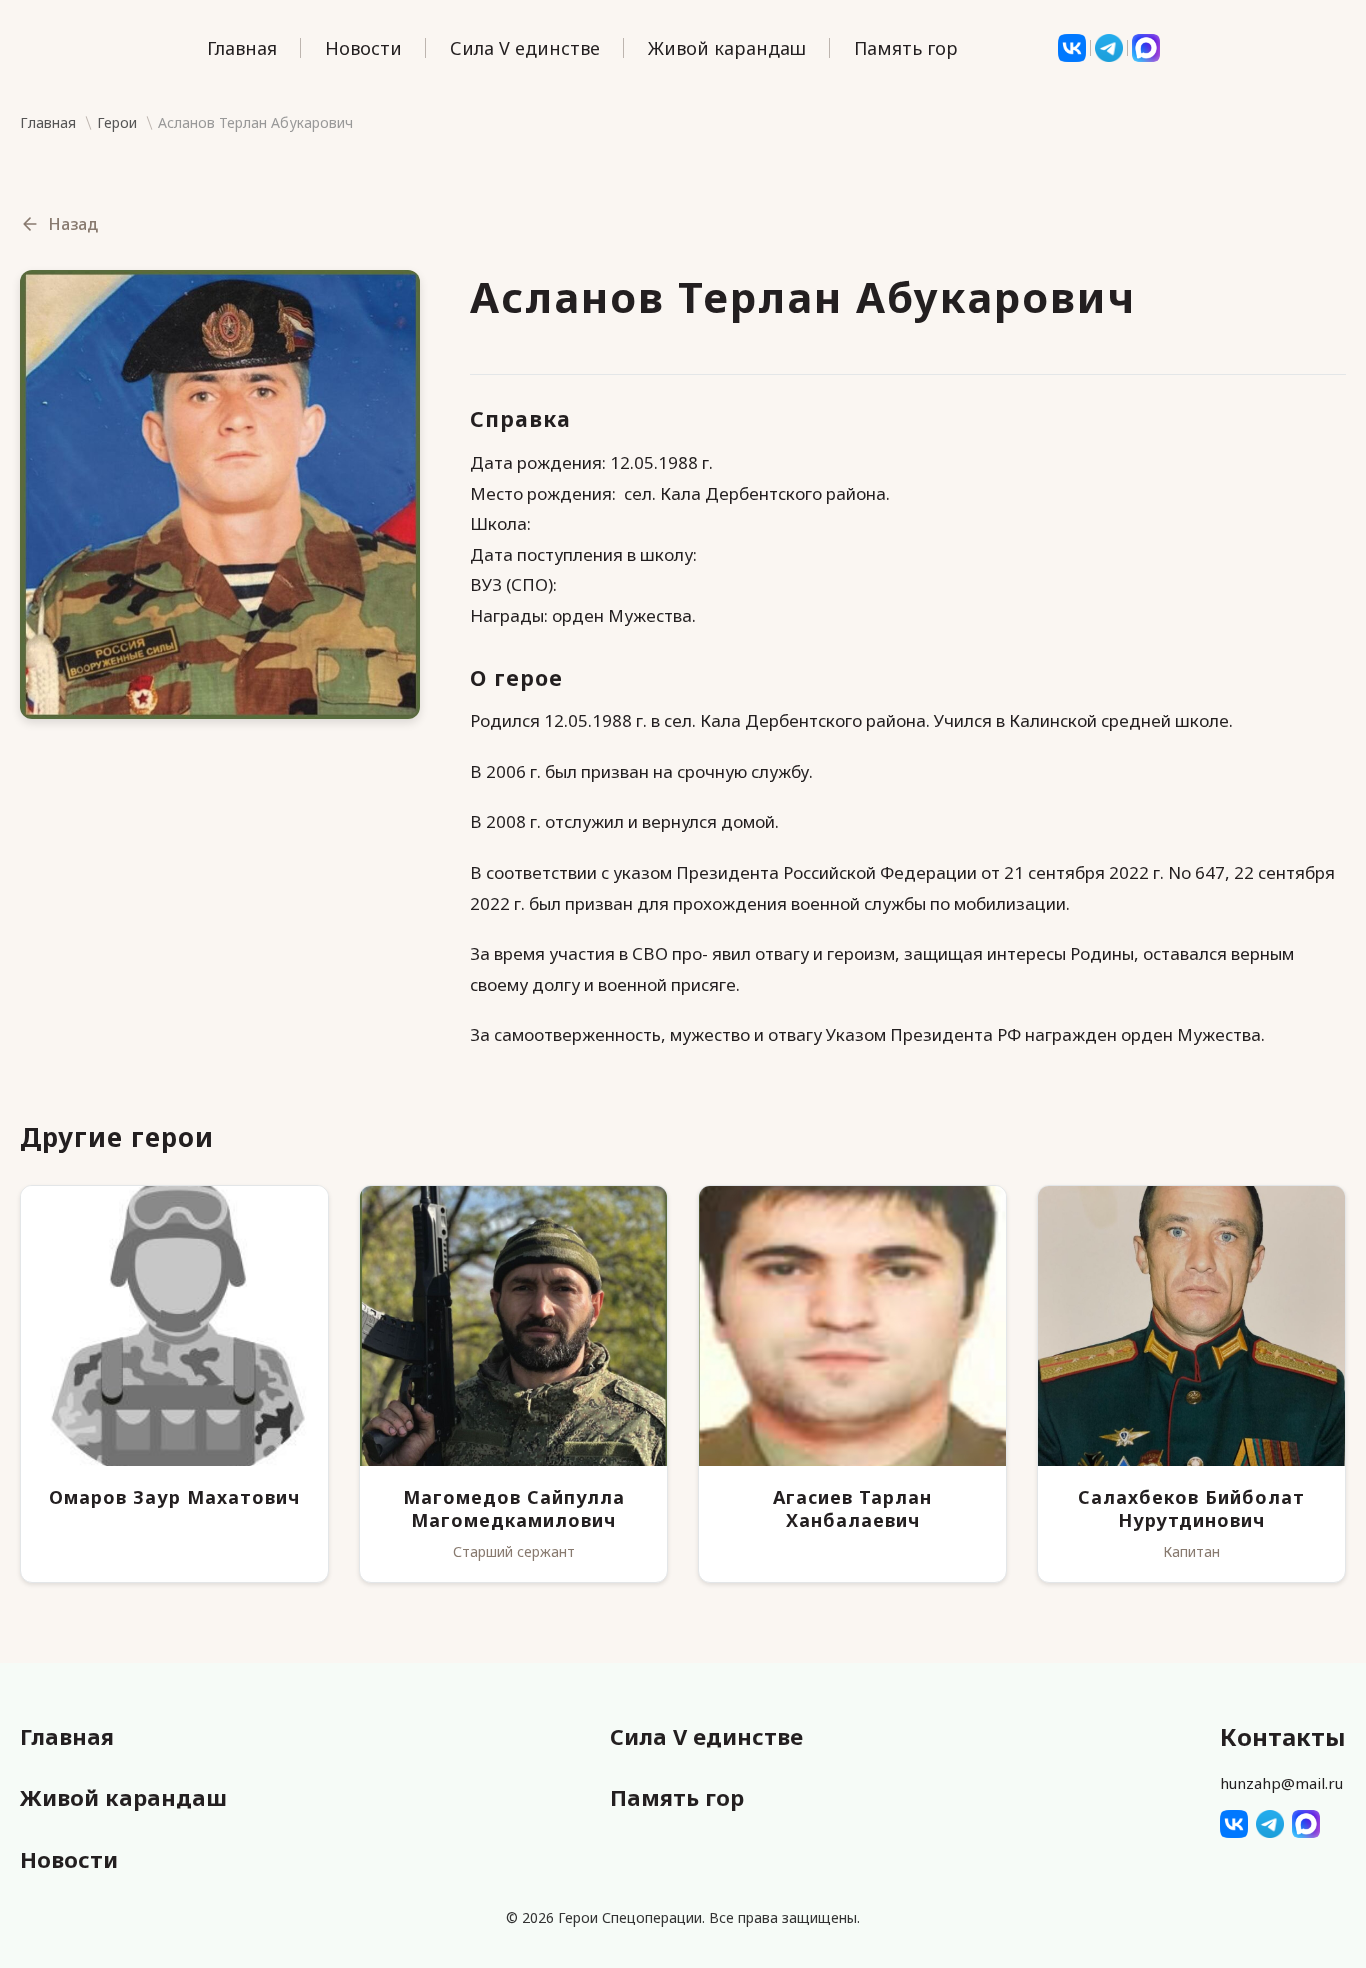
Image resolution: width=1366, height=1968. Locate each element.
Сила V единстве (525, 48)
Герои (117, 123)
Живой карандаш (727, 48)
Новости (363, 48)
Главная (242, 48)
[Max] (1146, 48)
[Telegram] (1109, 48)
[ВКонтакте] (1072, 48)
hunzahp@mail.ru (1281, 1783)
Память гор (906, 48)
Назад (73, 224)
